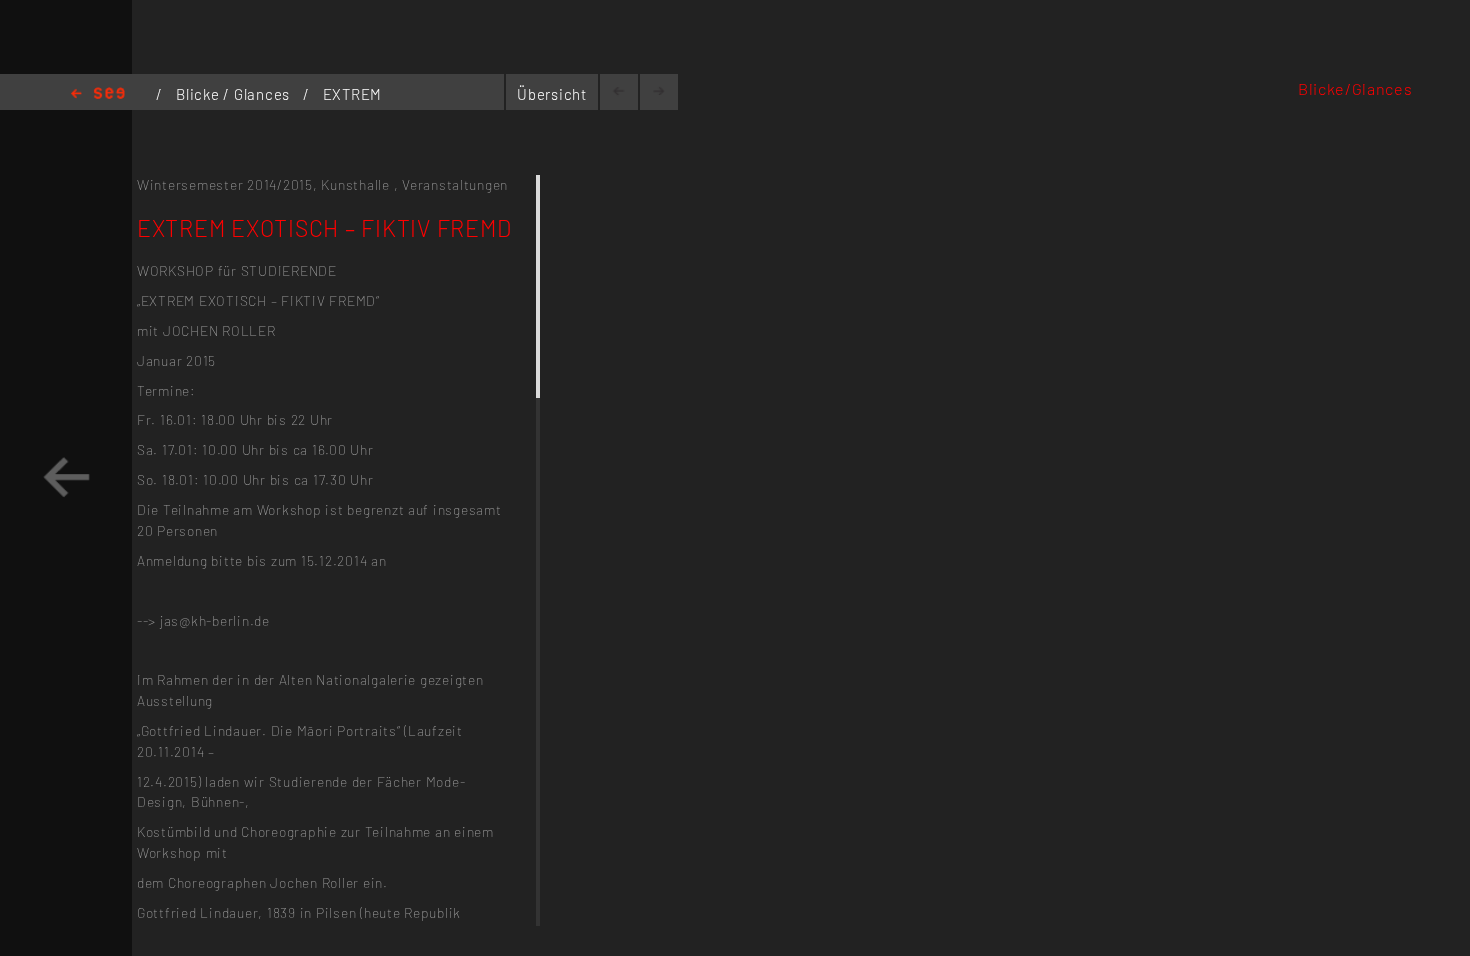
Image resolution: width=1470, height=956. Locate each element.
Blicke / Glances (235, 94)
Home (98, 94)
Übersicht (552, 94)
